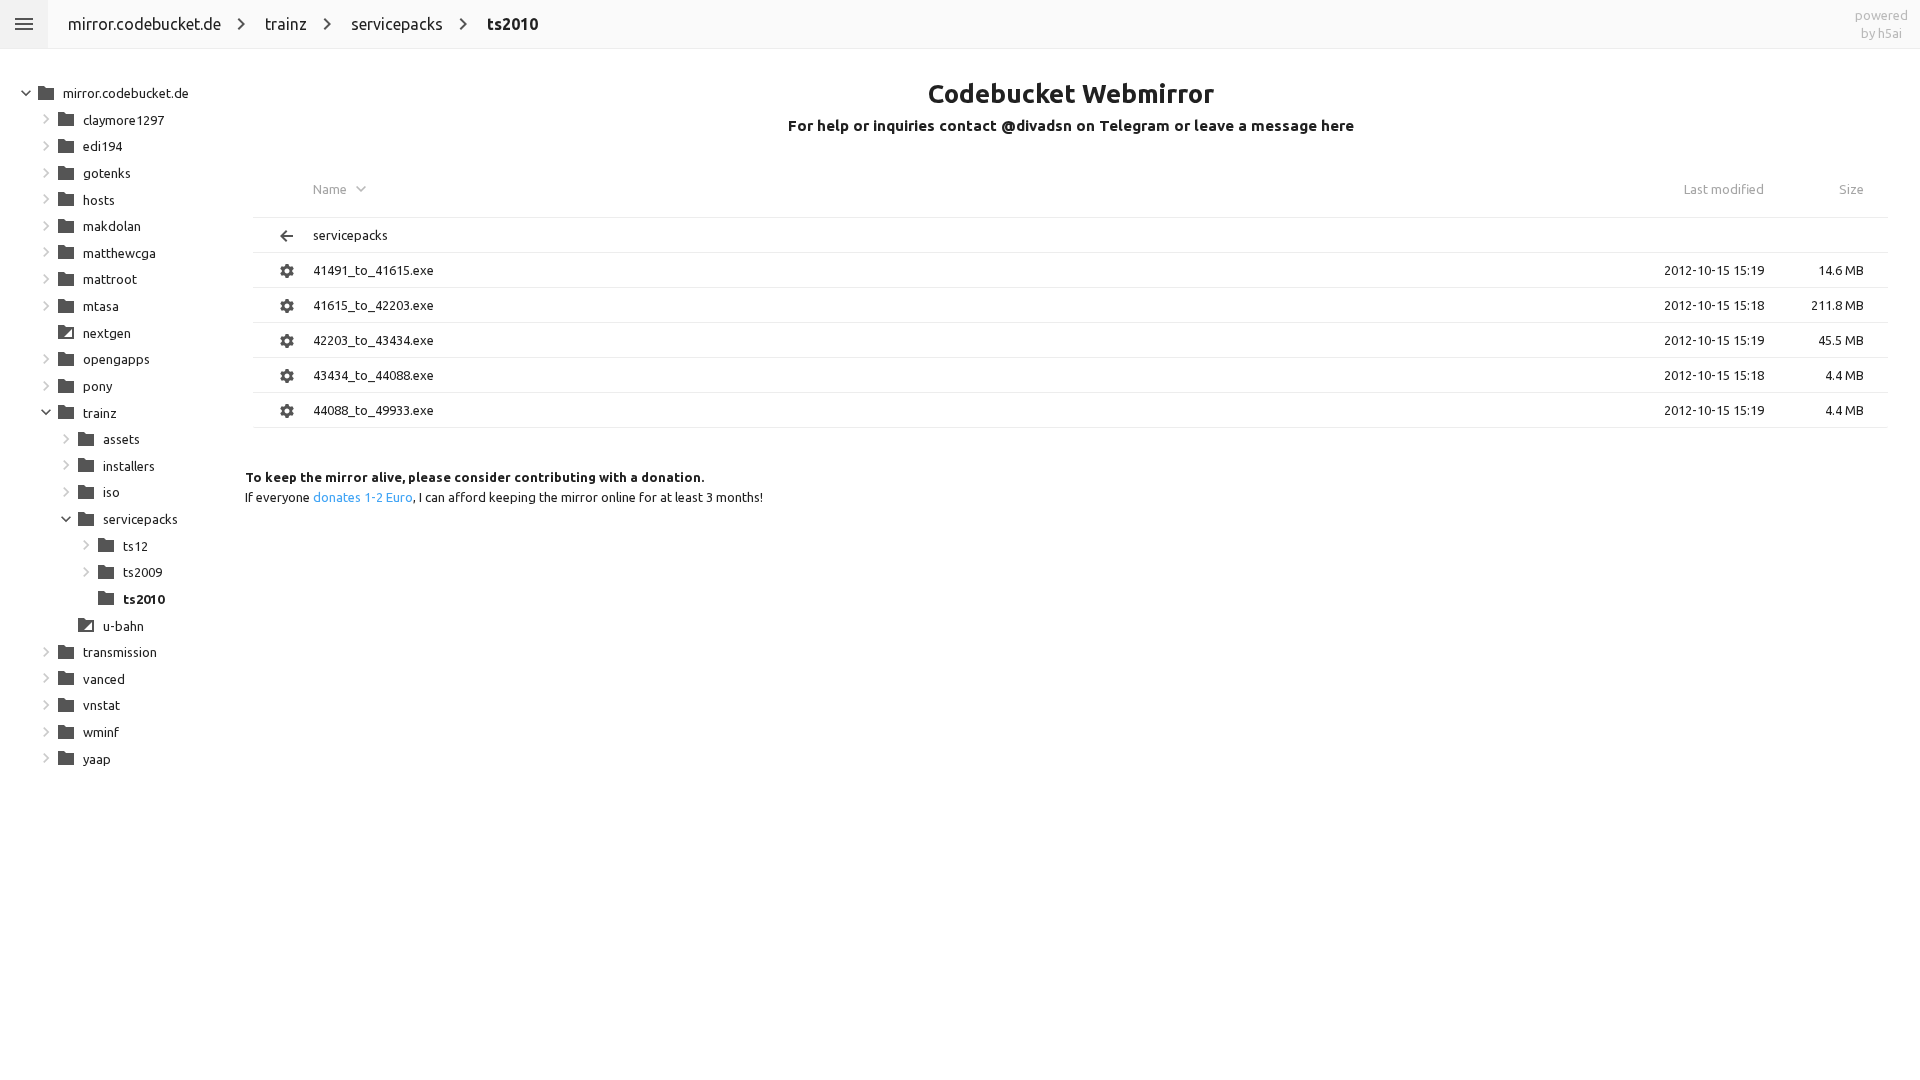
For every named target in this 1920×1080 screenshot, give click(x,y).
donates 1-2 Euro (363, 497)
